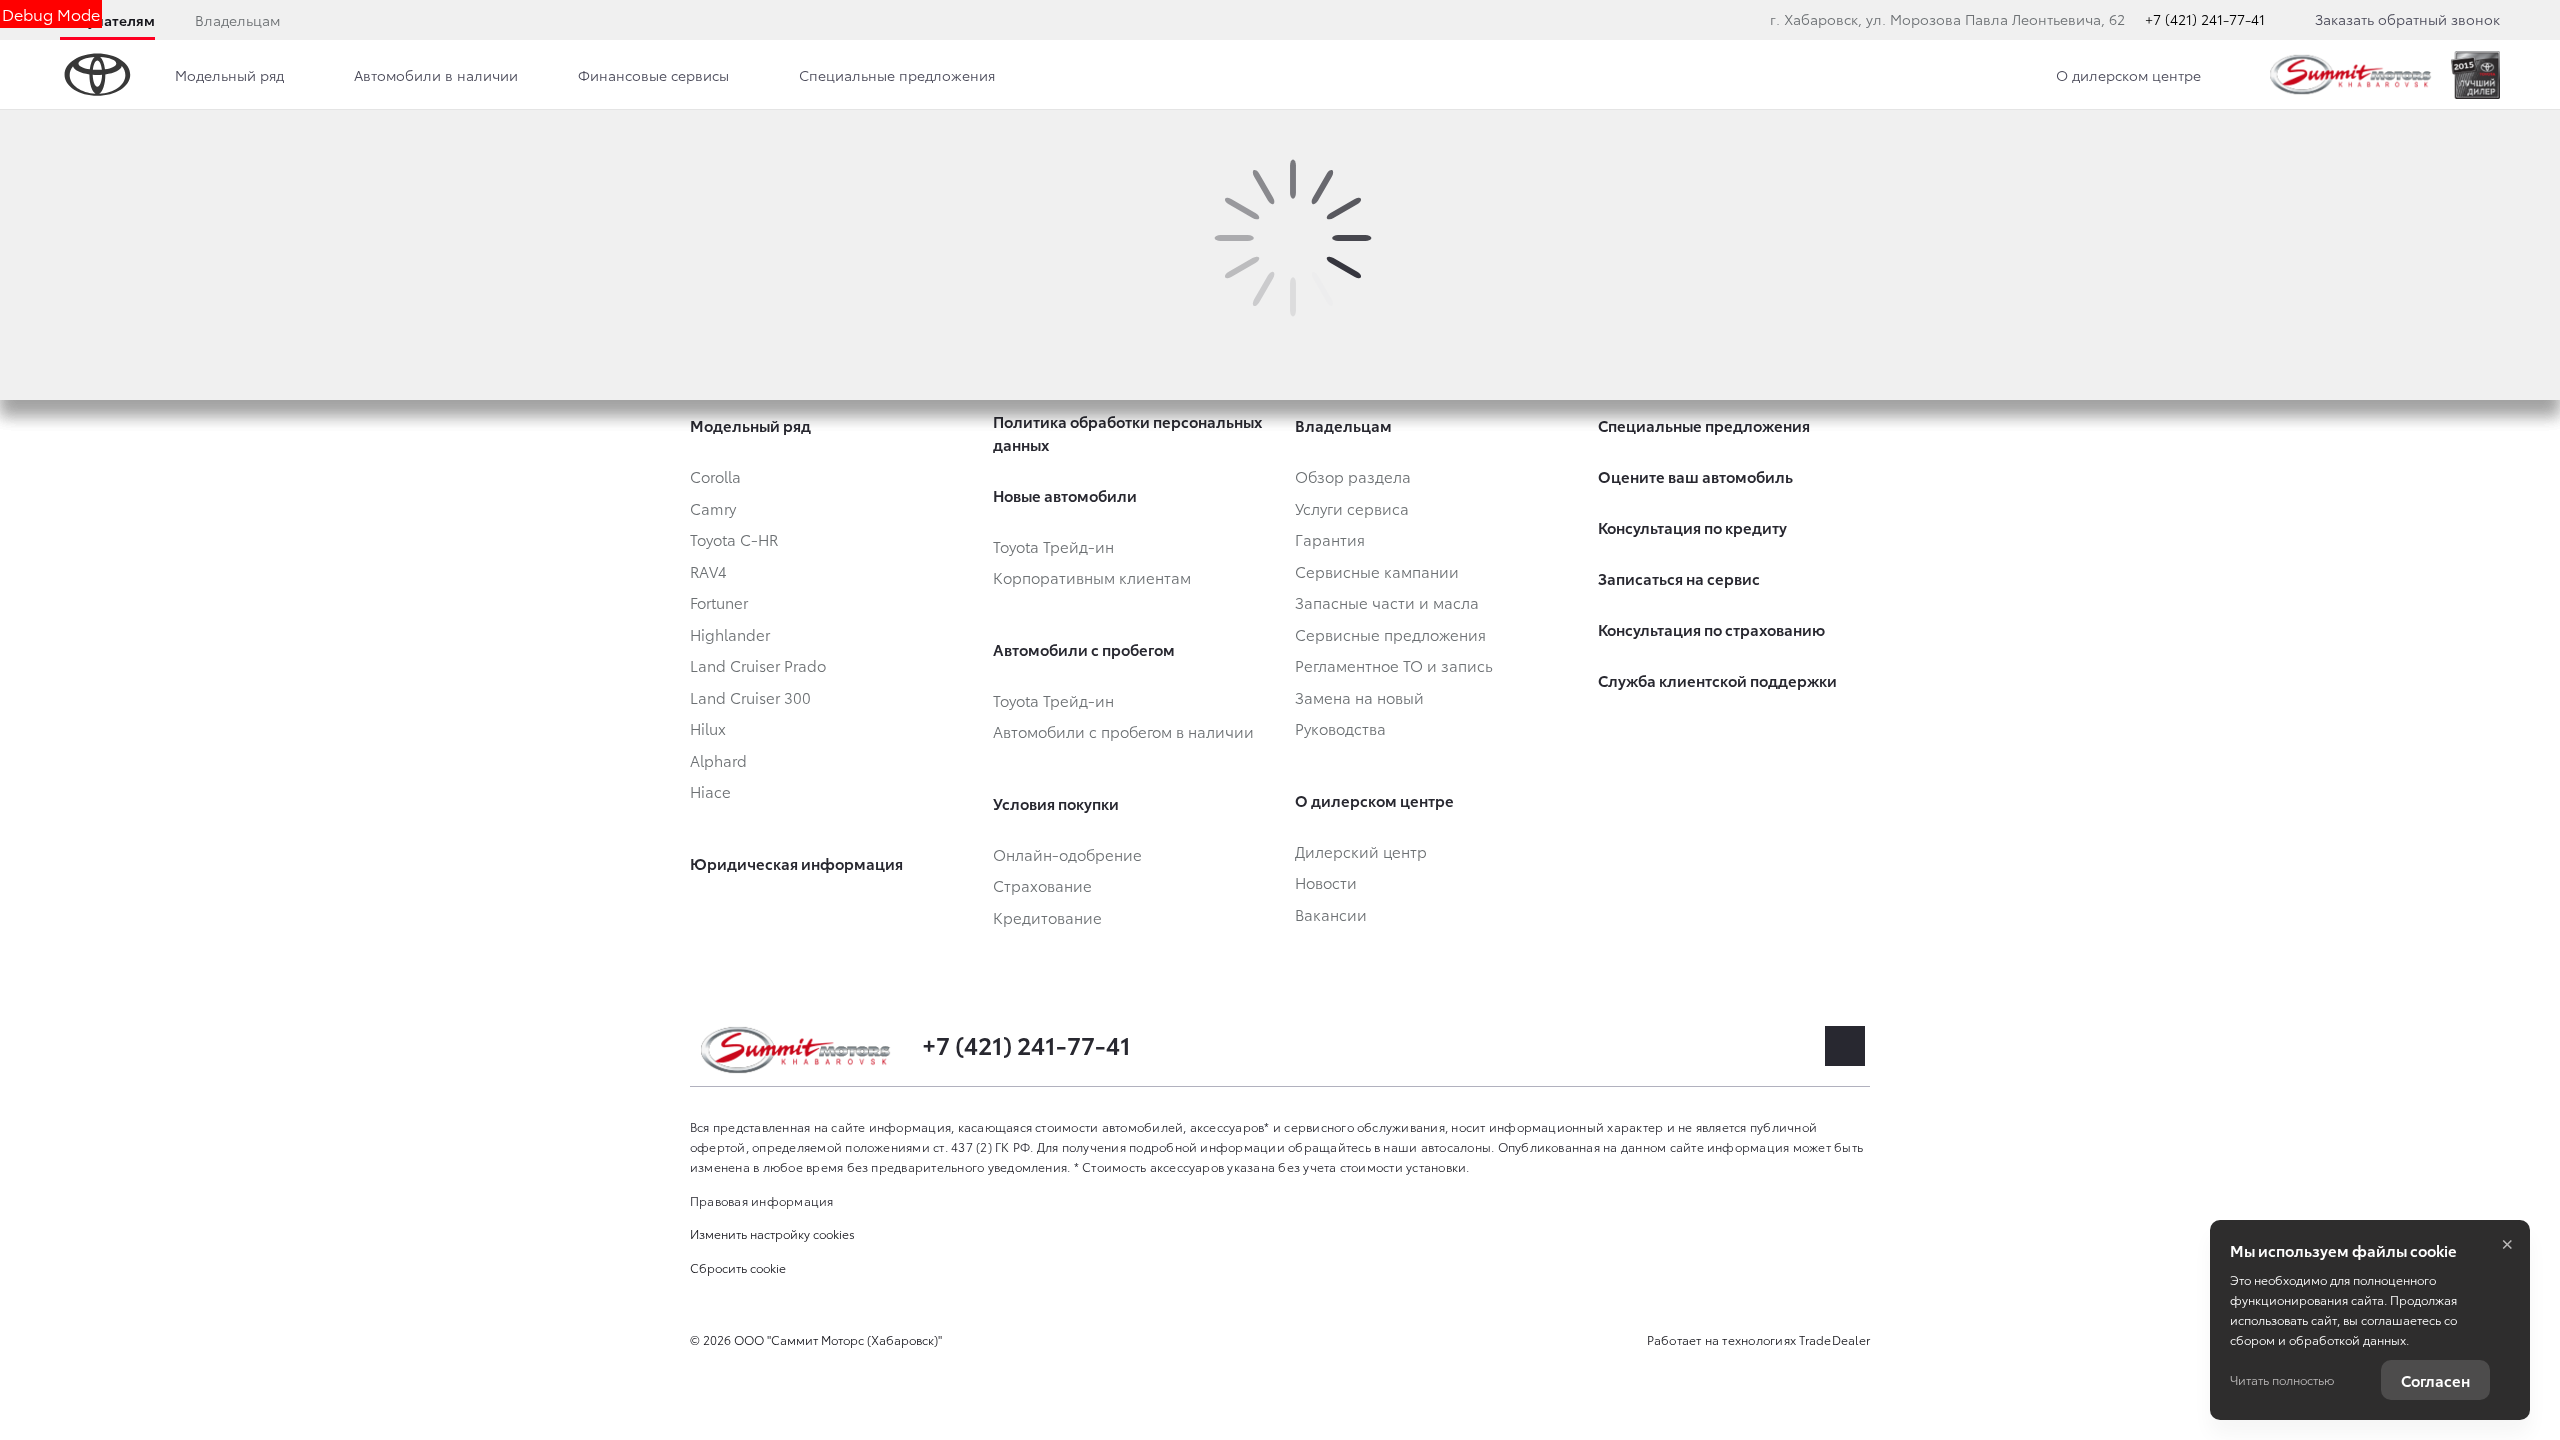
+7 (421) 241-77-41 (2205, 19)
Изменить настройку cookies (772, 1233)
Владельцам (237, 20)
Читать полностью (2282, 1379)
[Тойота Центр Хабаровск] (2351, 74)
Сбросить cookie (738, 1267)
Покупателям (107, 20)
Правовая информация (762, 1200)
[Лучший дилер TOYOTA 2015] (2475, 75)
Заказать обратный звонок (2407, 19)
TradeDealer (1834, 1339)
